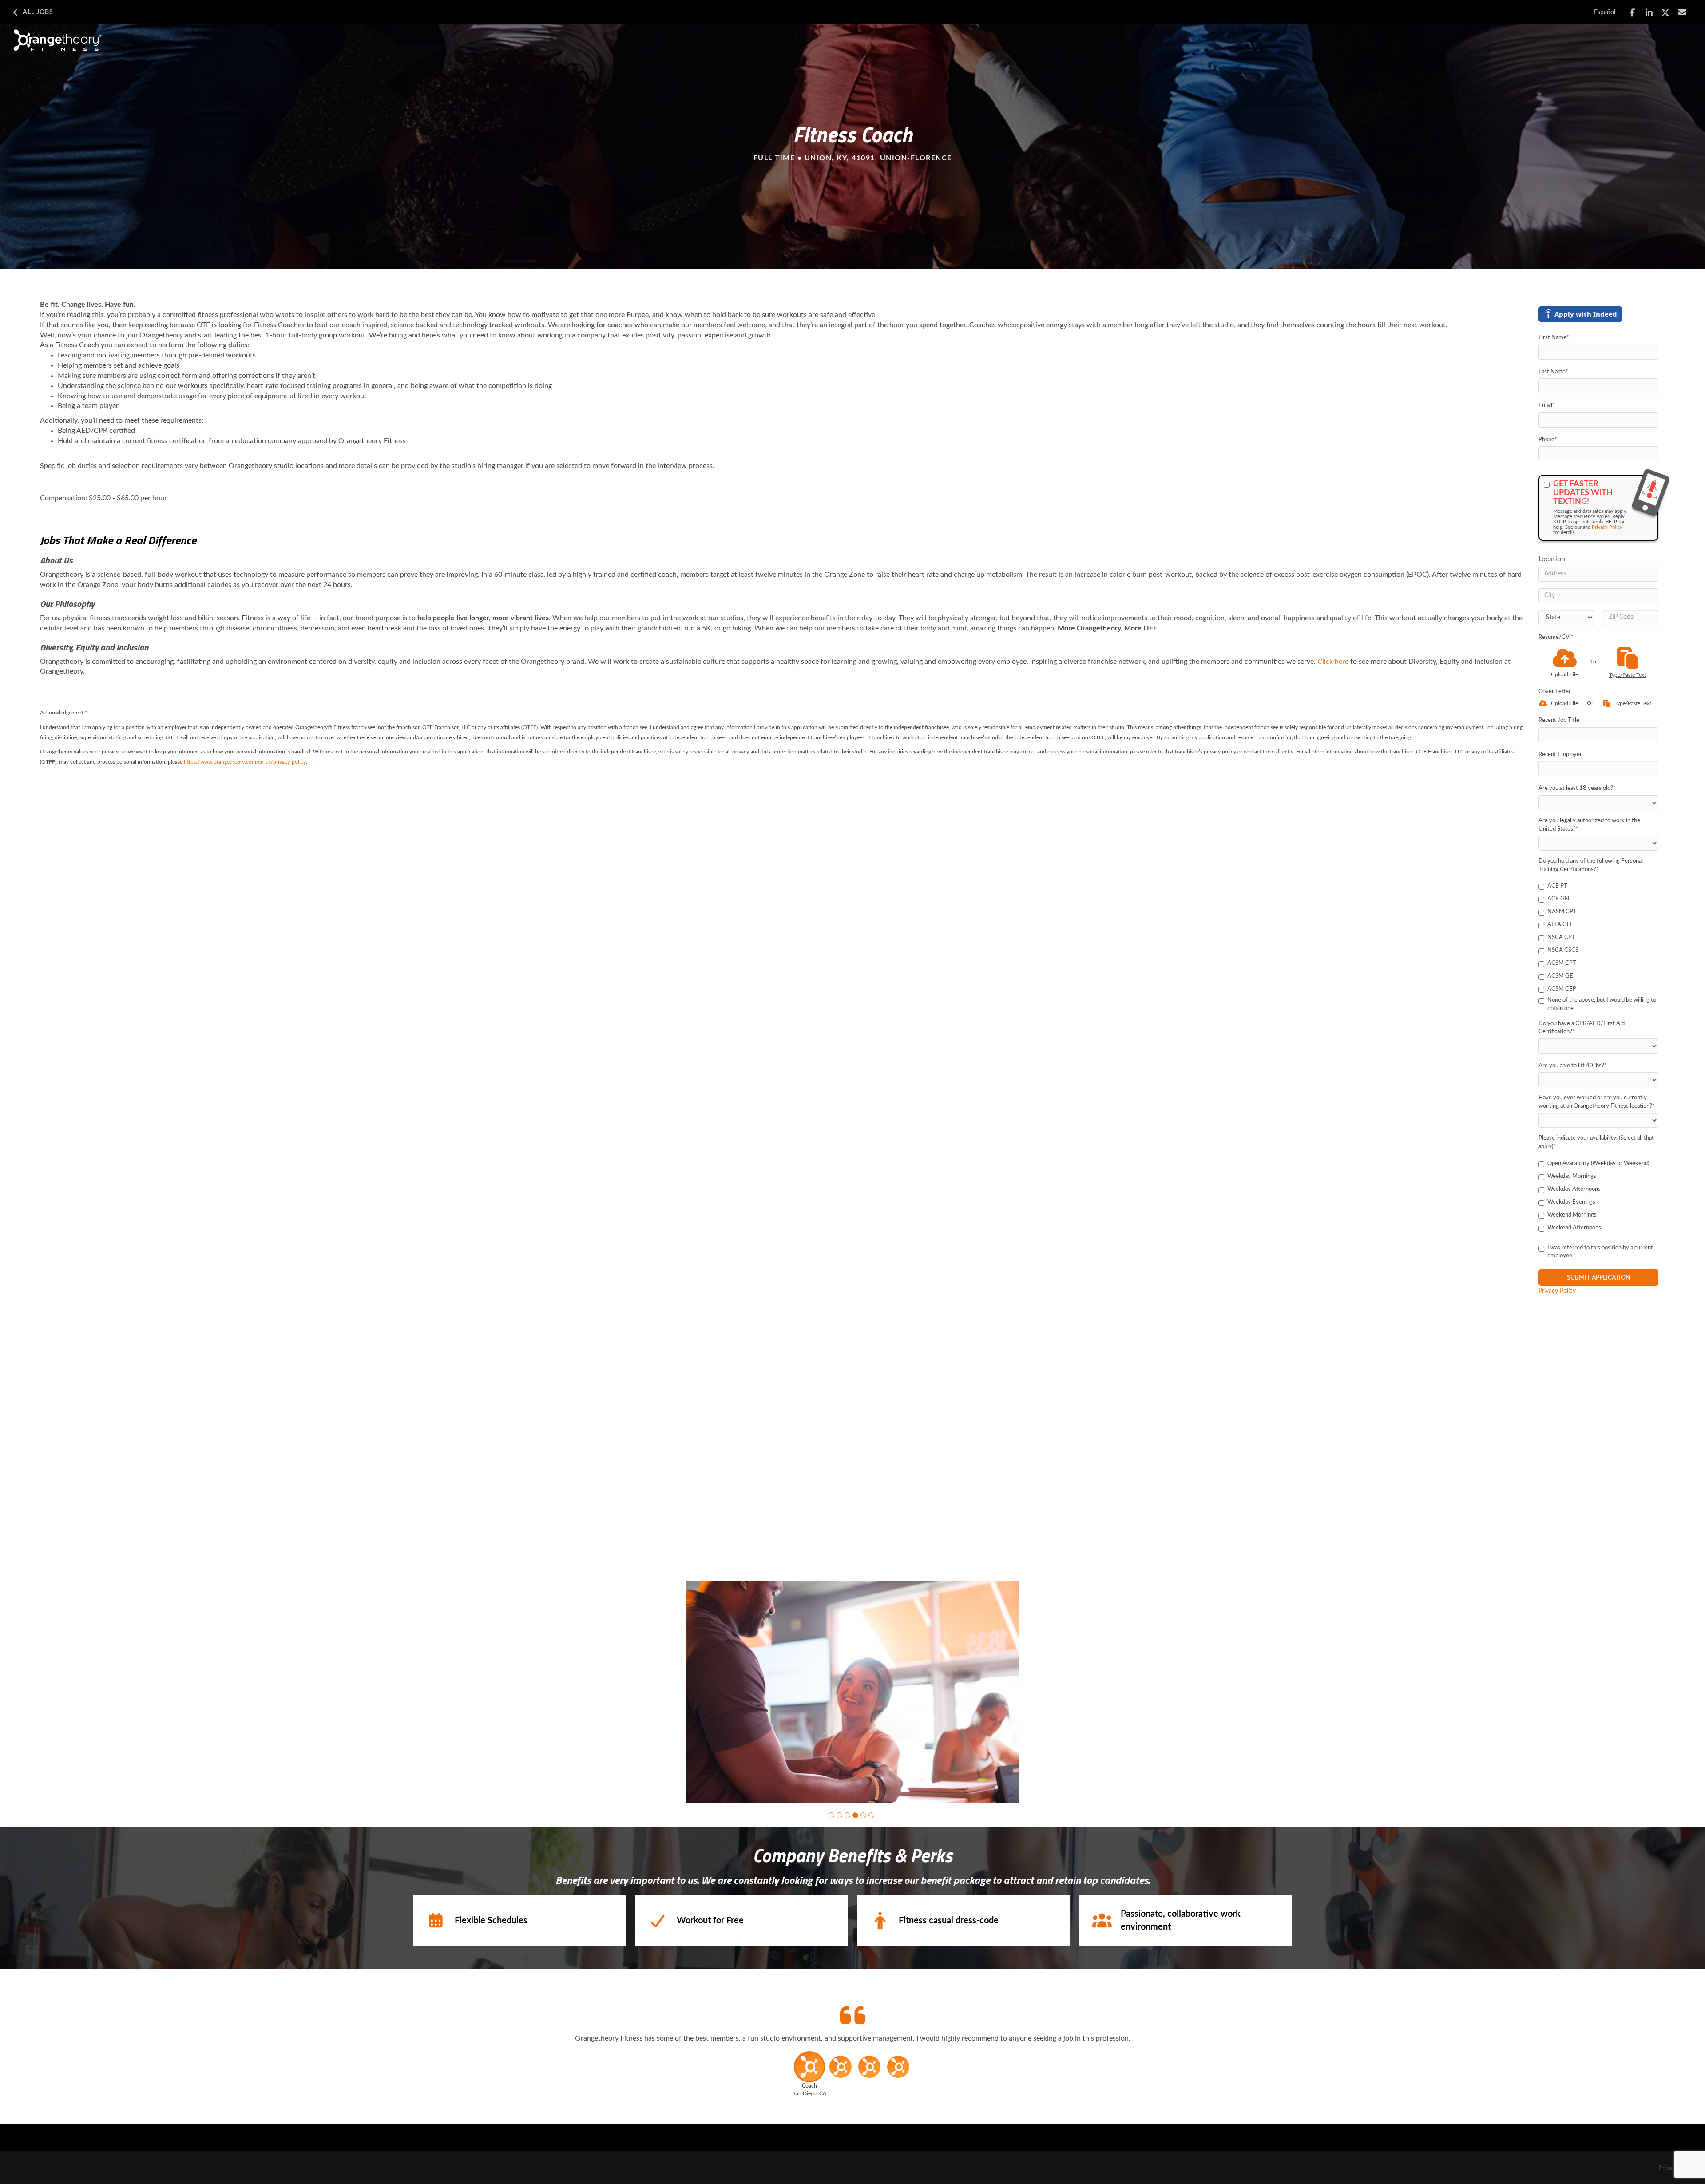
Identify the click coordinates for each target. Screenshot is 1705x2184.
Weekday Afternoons (1574, 1189)
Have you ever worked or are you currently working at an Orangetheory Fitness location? (1597, 1102)
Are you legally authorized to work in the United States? (1589, 825)
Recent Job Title (1559, 720)
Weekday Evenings (1571, 1202)
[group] (852, 1692)
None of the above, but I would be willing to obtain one (1602, 1004)
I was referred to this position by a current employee (1600, 1252)
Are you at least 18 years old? (1577, 788)
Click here (1333, 662)
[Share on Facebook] (1632, 13)
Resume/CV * (1556, 637)
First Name (1554, 338)
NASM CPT (1562, 912)
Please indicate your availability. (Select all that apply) (1596, 1142)
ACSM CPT (1562, 963)
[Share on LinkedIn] (1649, 13)
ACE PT (1557, 886)
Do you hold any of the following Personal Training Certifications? (1591, 865)
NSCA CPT (1561, 937)
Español (1605, 12)
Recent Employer (1560, 755)
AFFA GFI (1560, 925)
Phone (1548, 440)
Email (1547, 406)
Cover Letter (1555, 692)
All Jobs (38, 12)
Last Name (1553, 372)
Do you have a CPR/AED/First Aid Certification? (1582, 1028)
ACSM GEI (1561, 976)
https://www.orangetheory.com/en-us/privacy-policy (245, 762)
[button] (831, 1815)
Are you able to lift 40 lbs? (1573, 1066)
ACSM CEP (1562, 989)
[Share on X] (1666, 13)
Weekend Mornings (1572, 1215)
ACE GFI (1558, 899)
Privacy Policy (1607, 527)
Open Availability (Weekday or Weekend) (1598, 1163)
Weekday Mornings (1572, 1176)
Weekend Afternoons (1574, 1228)
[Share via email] (1683, 12)
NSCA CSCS (1563, 950)
